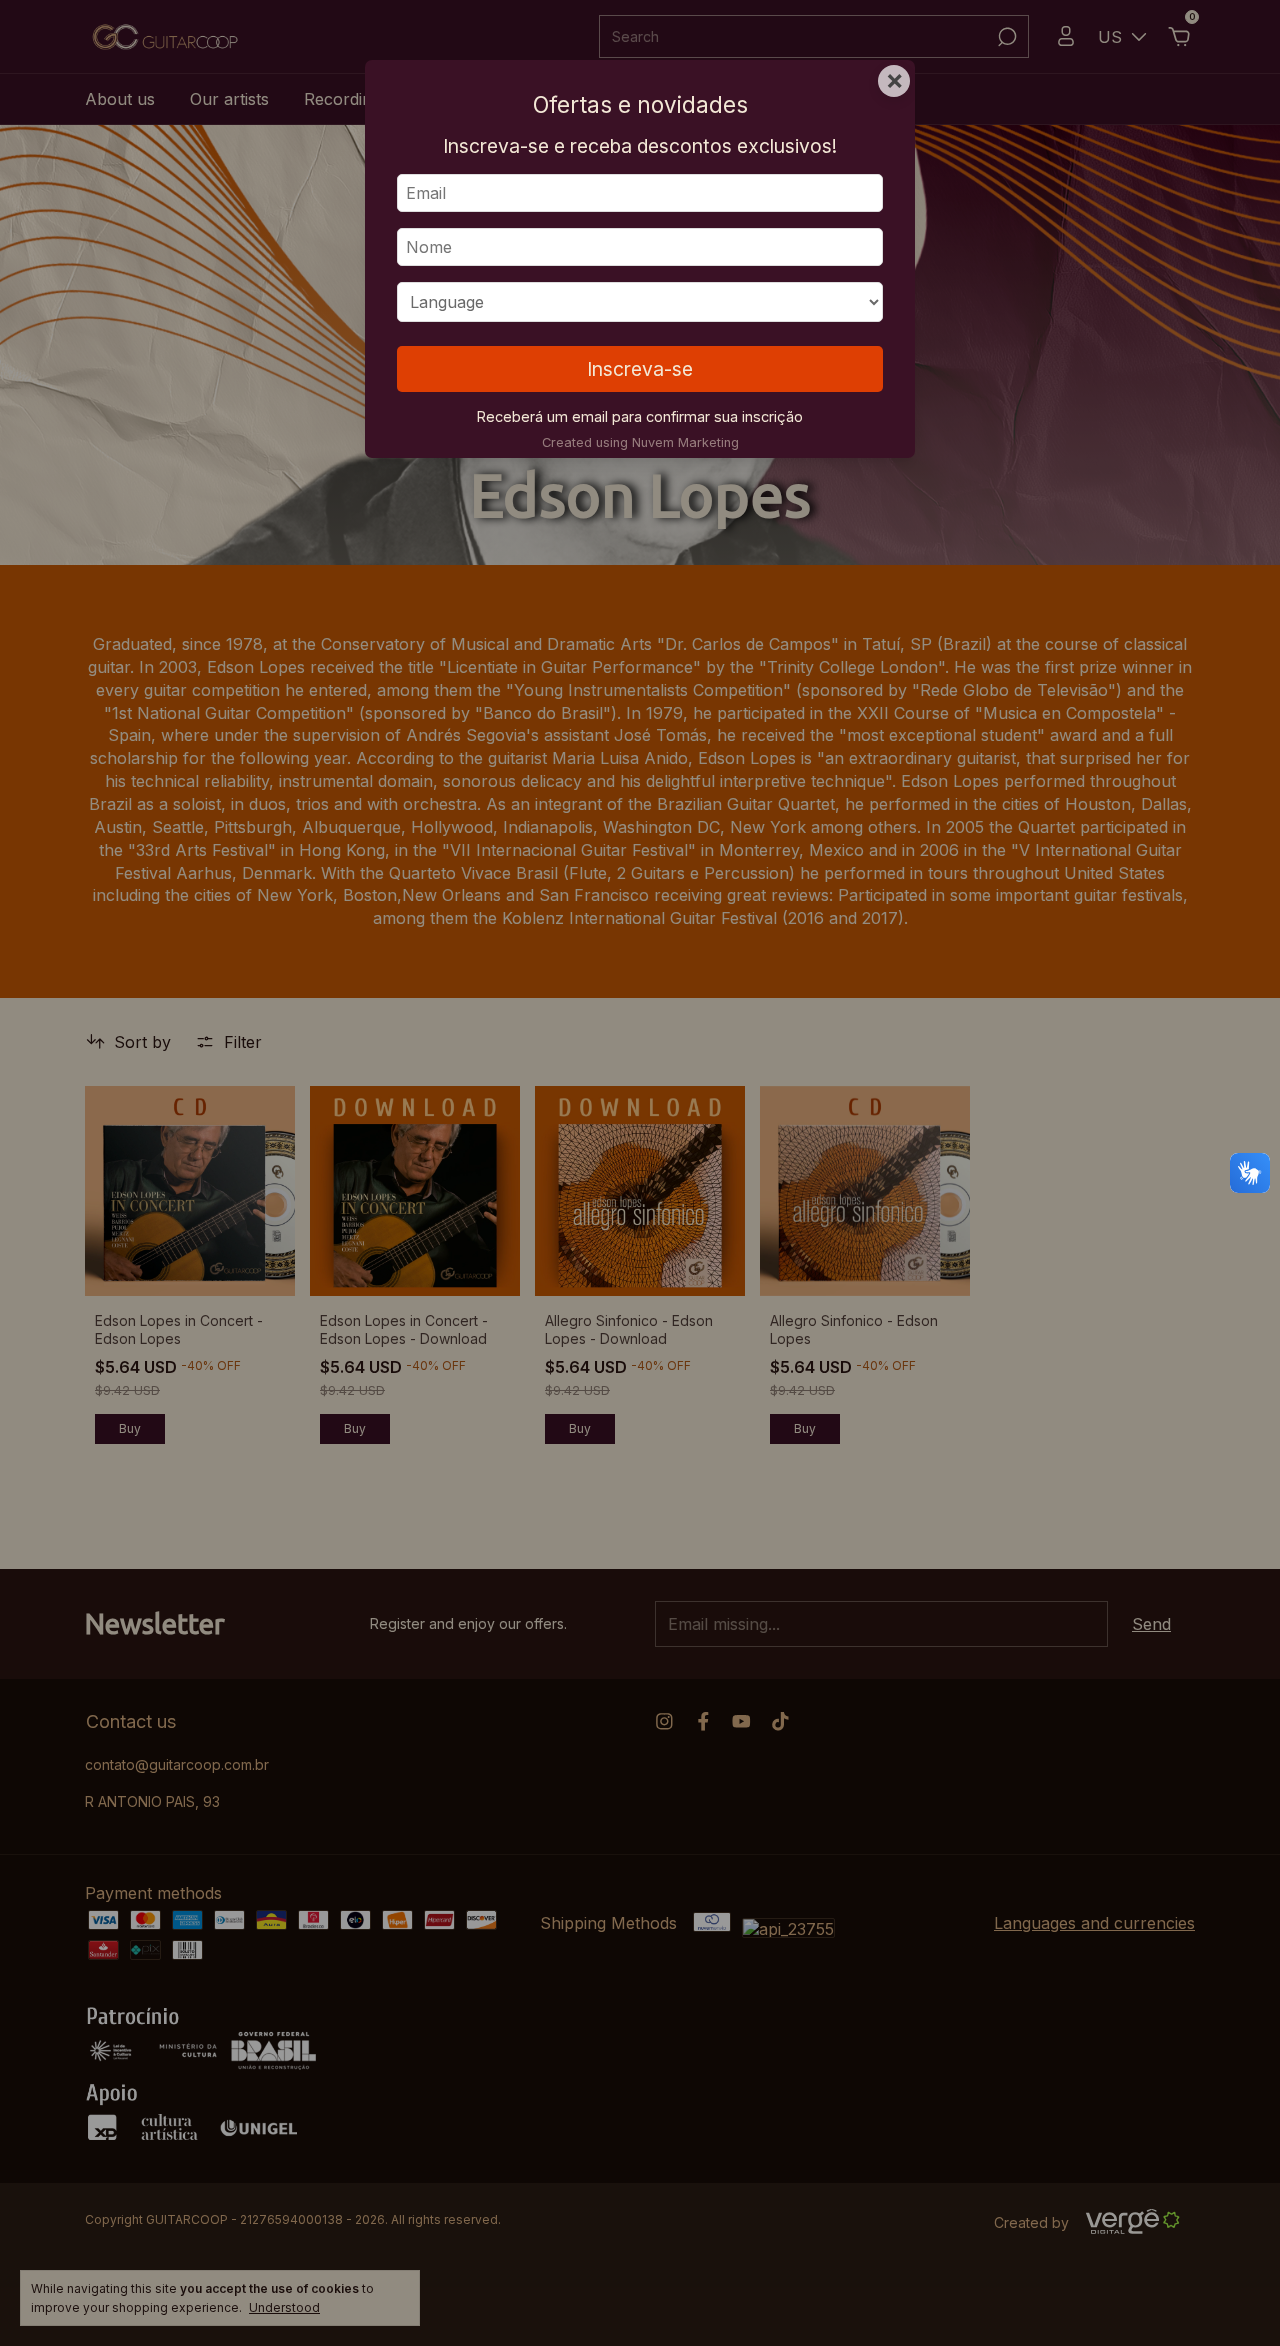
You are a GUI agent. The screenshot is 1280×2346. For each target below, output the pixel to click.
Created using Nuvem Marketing (640, 442)
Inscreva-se (640, 369)
